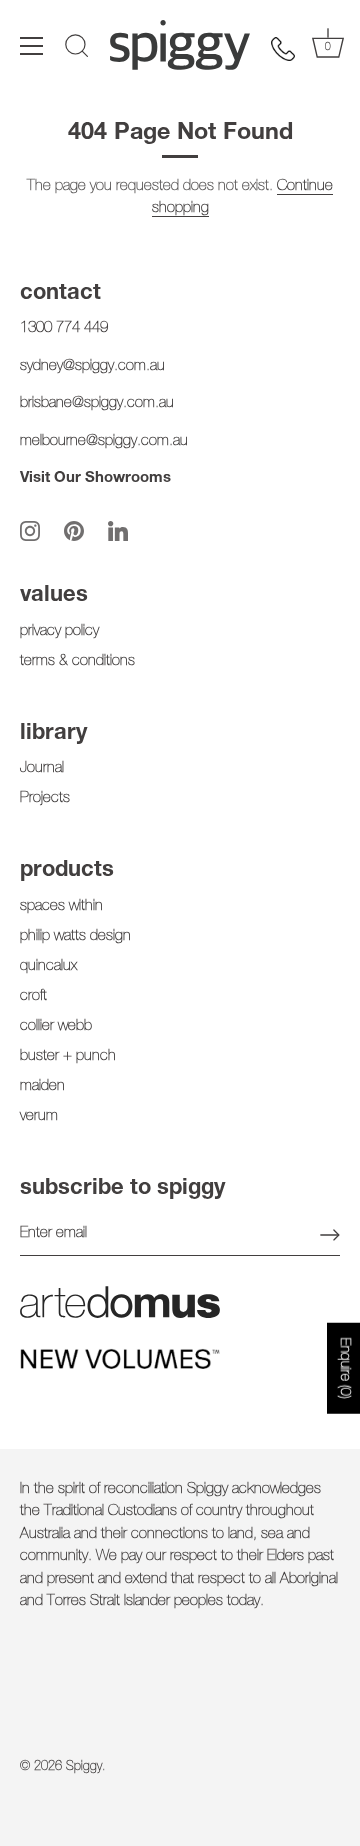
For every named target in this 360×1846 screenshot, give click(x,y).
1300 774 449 (64, 328)
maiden (42, 1086)
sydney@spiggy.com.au (92, 366)
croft (33, 996)
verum (39, 1116)
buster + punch (68, 1056)
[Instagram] (30, 531)
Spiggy (84, 1767)
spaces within (61, 906)
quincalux (48, 966)
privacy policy (59, 631)
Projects (45, 798)
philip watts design (75, 936)
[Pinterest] (74, 531)
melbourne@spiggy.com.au (104, 441)
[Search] (77, 49)
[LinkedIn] (118, 531)
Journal (42, 768)
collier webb (56, 1026)
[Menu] (32, 46)
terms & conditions (77, 661)
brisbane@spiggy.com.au (97, 403)
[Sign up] (330, 1235)
